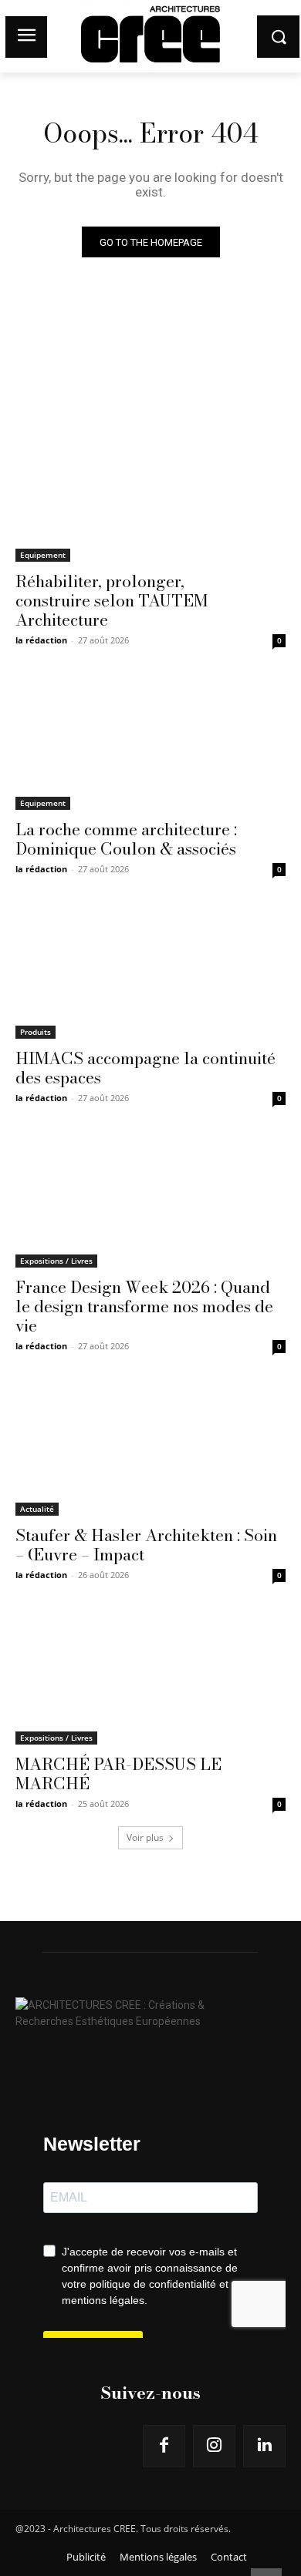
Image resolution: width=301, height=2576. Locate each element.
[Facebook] (164, 2446)
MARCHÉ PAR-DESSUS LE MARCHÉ (118, 1773)
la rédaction (41, 640)
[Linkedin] (264, 2446)
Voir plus (145, 1837)
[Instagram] (214, 2446)
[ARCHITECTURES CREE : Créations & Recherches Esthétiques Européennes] (150, 2010)
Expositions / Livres (56, 1261)
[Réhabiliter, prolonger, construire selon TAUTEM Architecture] (150, 494)
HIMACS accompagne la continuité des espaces (145, 1068)
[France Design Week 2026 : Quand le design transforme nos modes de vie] (150, 1200)
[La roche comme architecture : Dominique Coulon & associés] (150, 742)
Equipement (43, 555)
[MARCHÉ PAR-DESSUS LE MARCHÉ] (150, 1677)
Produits (36, 1032)
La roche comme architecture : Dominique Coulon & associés (126, 839)
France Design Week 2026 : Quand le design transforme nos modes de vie (144, 1306)
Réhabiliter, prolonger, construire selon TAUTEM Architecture (112, 600)
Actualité (37, 1509)
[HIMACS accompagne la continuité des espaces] (150, 971)
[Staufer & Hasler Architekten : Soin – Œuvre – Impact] (150, 1448)
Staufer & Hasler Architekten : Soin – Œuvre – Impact (146, 1545)
